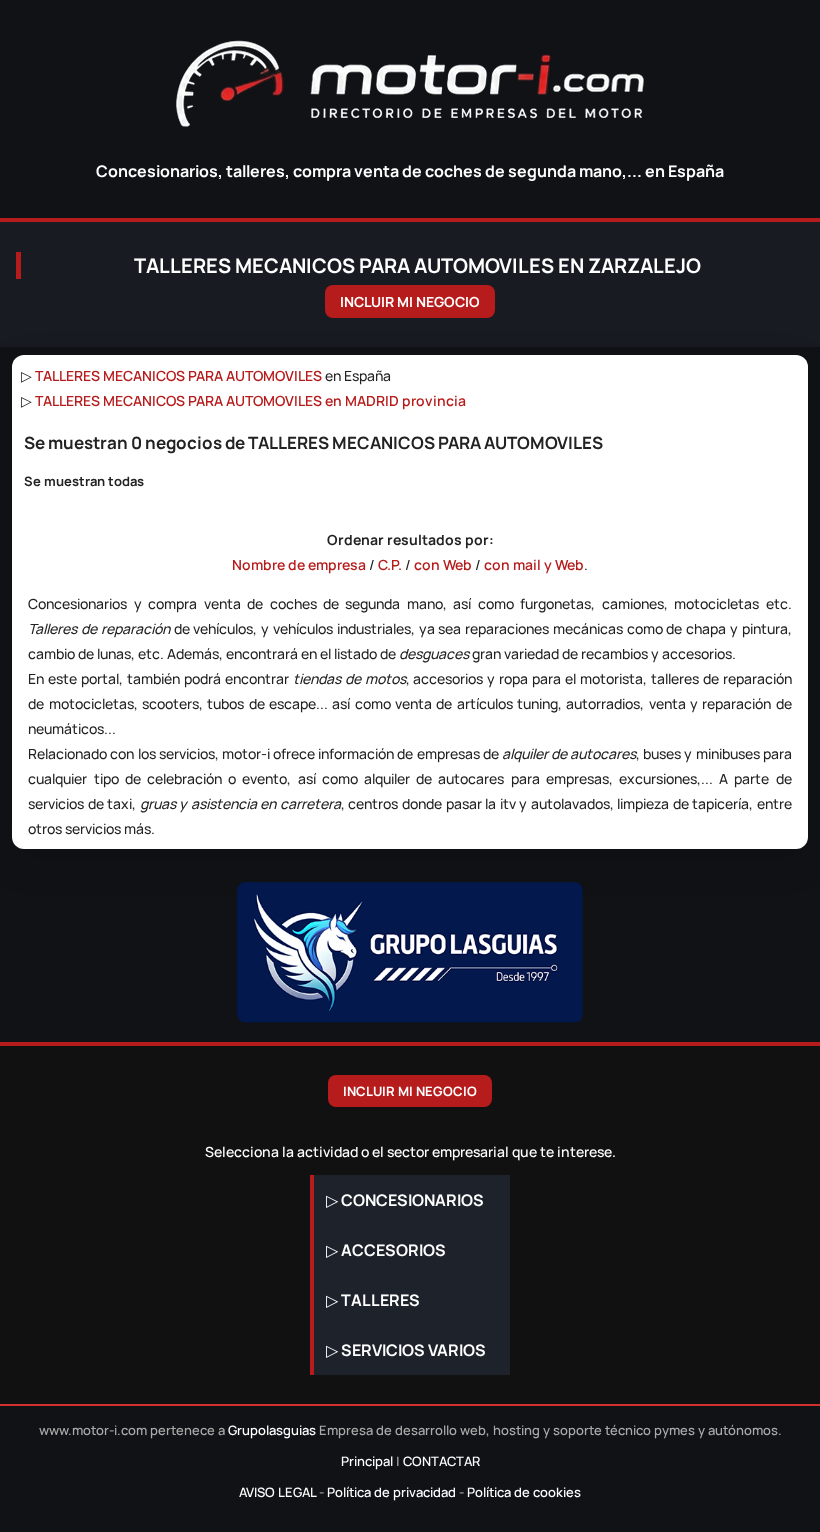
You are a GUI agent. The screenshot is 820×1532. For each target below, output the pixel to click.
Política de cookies (524, 1492)
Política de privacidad (391, 1492)
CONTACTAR (441, 1461)
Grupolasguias (272, 1430)
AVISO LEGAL (277, 1492)
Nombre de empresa (299, 564)
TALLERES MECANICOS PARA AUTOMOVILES (178, 375)
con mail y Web (534, 564)
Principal (367, 1461)
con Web (443, 564)
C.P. (390, 564)
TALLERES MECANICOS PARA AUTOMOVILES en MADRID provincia (250, 400)
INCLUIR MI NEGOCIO (410, 301)
